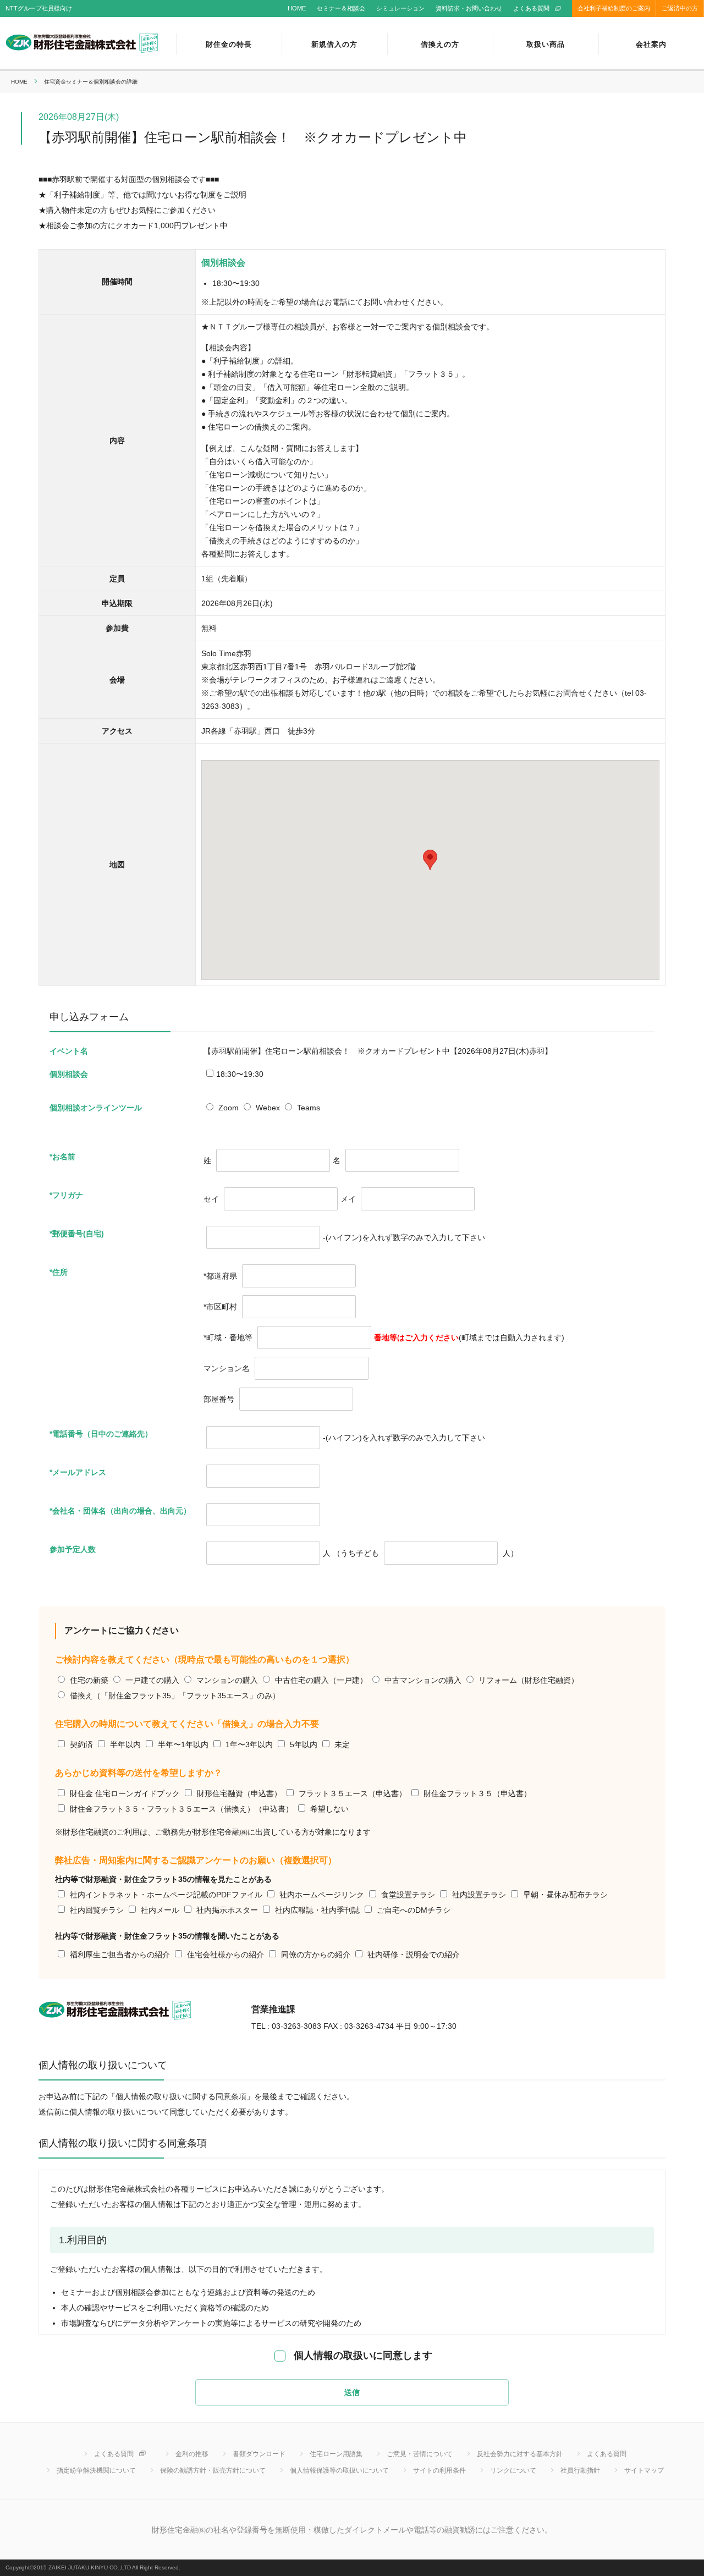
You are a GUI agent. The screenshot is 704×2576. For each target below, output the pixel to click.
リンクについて (513, 2470)
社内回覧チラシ (97, 1910)
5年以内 (304, 1744)
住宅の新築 (89, 1680)
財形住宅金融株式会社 (82, 44)
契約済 (81, 1744)
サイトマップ (644, 2470)
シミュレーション (400, 8)
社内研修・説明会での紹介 (414, 1955)
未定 (342, 1744)
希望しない (329, 1809)
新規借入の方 (334, 44)
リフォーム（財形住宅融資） (529, 1680)
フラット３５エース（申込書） (353, 1793)
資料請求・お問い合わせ (469, 8)
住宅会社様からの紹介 (226, 1955)
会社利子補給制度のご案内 (614, 8)
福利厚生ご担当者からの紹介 (120, 1955)
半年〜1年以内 (183, 1744)
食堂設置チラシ (408, 1895)
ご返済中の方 (680, 8)
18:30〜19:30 (240, 1074)
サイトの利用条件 (439, 2470)
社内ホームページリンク (322, 1895)
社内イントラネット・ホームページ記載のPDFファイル (166, 1895)
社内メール (160, 1910)
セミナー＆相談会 (341, 8)
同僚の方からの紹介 (316, 1955)
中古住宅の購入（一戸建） (321, 1680)
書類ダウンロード (259, 2454)
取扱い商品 (546, 44)
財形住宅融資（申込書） (239, 1793)
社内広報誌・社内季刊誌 (317, 1910)
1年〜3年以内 (249, 1744)
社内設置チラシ (479, 1895)
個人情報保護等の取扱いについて (339, 2470)
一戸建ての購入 (152, 1680)
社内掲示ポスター (227, 1910)
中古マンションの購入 (423, 1680)
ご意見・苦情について (420, 2454)
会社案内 (651, 44)
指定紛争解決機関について (96, 2470)
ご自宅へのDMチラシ (414, 1910)
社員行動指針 (580, 2470)
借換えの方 (440, 44)
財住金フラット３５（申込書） (477, 1793)
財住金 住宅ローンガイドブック (125, 1793)
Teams (309, 1108)
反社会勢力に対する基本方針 (520, 2454)
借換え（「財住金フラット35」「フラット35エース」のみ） (175, 1696)
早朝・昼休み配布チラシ (565, 1895)
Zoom (229, 1108)
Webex (268, 1108)
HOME (297, 8)
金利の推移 (192, 2454)
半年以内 (125, 1744)
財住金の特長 (229, 44)
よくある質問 (531, 8)
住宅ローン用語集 (336, 2454)
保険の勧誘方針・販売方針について (213, 2470)
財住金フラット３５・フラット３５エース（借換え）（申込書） (182, 1809)
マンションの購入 (227, 1680)
